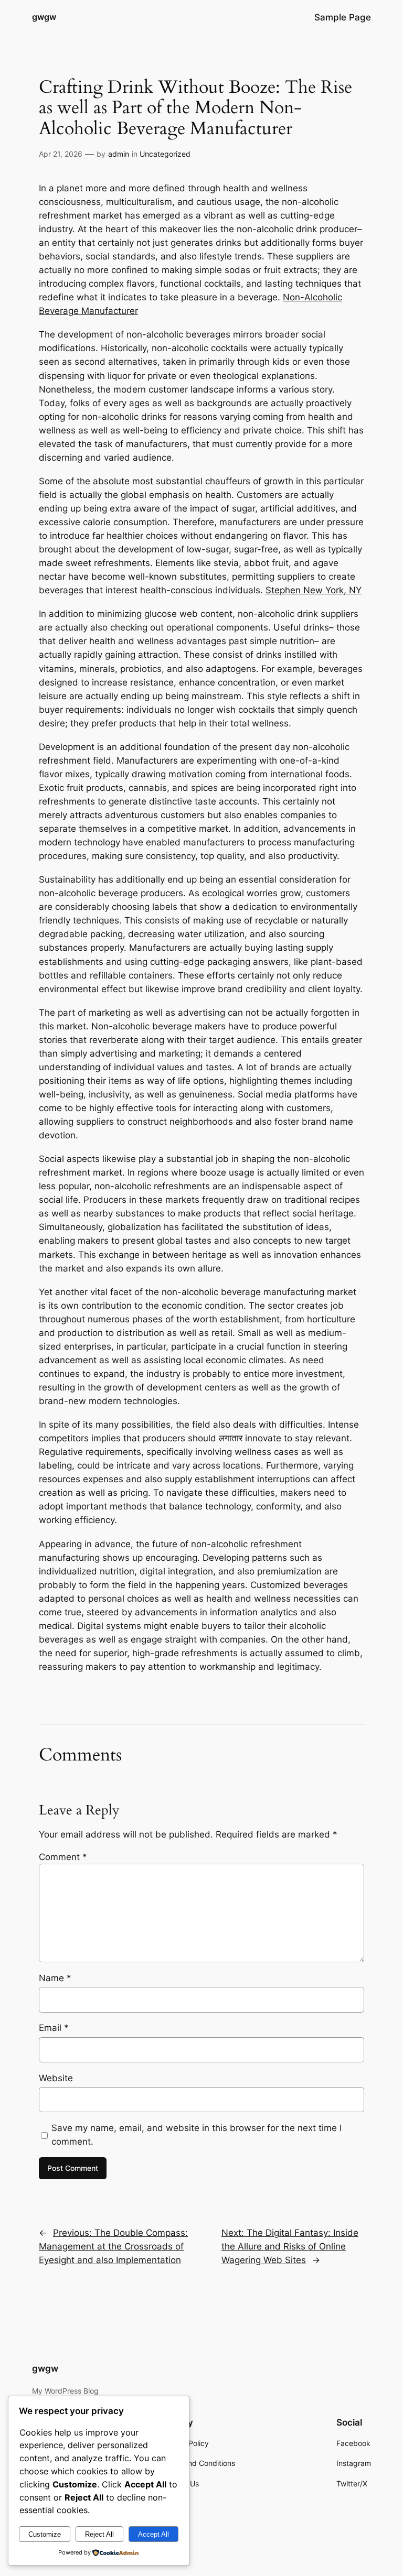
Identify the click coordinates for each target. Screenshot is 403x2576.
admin (119, 154)
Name (55, 1978)
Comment (63, 1857)
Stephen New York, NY (314, 590)
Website (56, 2078)
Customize (45, 2534)
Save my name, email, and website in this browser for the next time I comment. (197, 2135)
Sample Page (343, 17)
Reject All (99, 2534)
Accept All (153, 2534)
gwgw (44, 17)
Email (54, 2028)
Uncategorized (165, 154)
